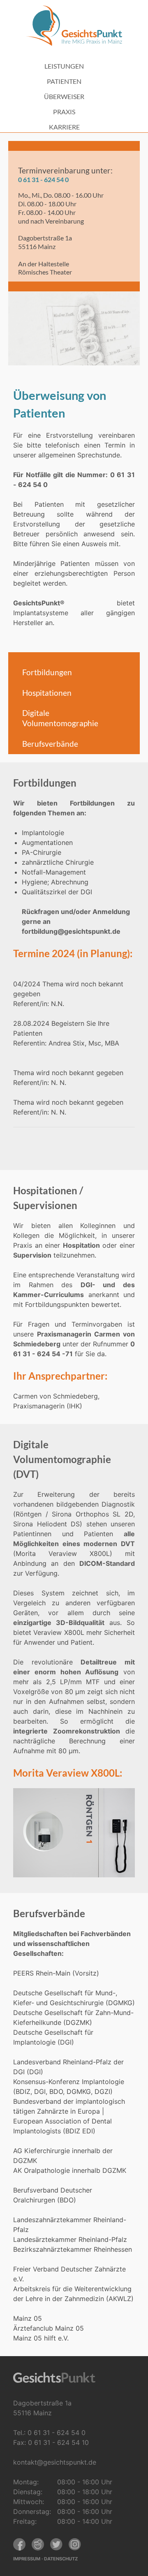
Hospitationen (47, 693)
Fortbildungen (47, 672)
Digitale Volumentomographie (60, 718)
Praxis (64, 112)
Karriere (64, 127)
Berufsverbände (50, 744)
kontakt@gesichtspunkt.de (55, 2462)
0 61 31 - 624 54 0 (43, 179)
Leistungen (64, 66)
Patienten (64, 81)
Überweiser (64, 96)
